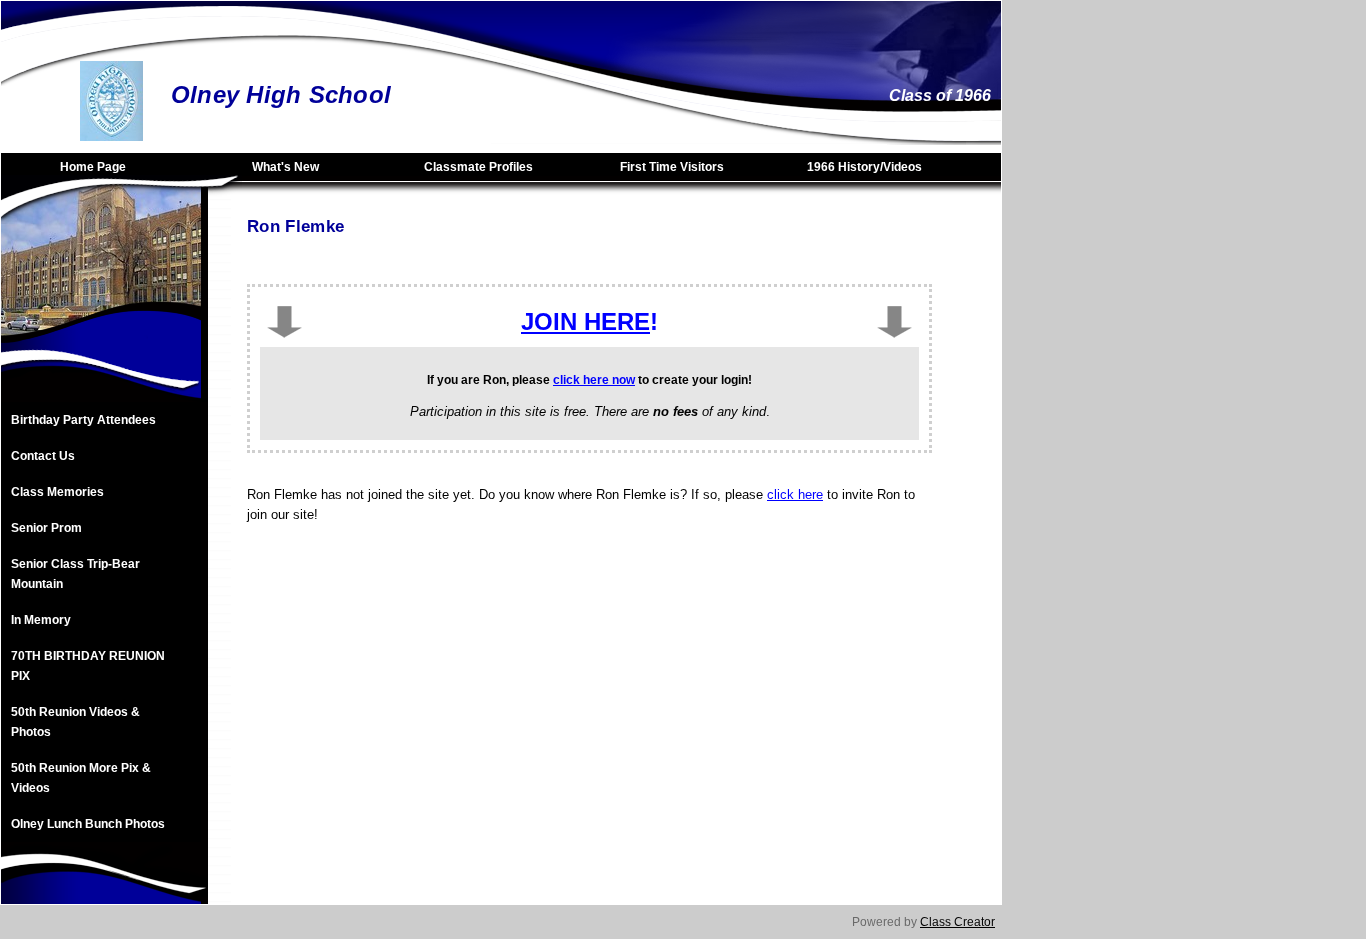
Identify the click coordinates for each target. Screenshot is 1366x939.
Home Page (93, 167)
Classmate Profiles (478, 167)
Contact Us (43, 456)
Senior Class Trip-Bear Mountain (75, 574)
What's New (285, 167)
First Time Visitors (672, 167)
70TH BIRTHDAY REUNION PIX (88, 666)
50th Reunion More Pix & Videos (81, 778)
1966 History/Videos (864, 167)
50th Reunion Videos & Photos (75, 722)
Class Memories (57, 492)
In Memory (41, 620)
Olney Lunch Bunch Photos (88, 824)
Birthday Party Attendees (83, 420)
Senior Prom (46, 528)
